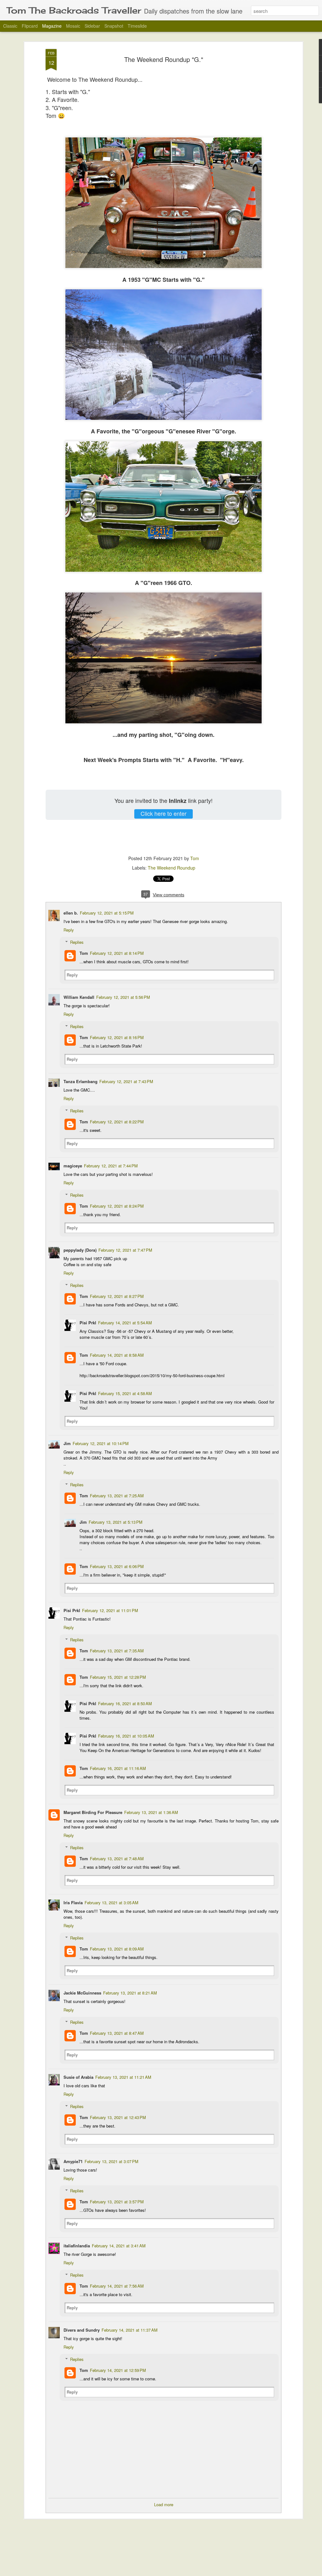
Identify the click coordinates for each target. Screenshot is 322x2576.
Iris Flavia (73, 1903)
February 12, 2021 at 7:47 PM (125, 1250)
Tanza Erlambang (80, 1081)
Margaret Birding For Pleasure (93, 1812)
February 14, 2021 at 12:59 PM (118, 2370)
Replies (77, 942)
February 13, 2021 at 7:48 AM (117, 1858)
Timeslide (137, 26)
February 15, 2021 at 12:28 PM (118, 1677)
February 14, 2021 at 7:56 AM (117, 2286)
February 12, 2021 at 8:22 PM (117, 1122)
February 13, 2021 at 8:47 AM (117, 2033)
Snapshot (114, 26)
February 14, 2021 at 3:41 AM (119, 2246)
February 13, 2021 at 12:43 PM (118, 2117)
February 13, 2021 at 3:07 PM (111, 2161)
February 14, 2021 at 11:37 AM (130, 2330)
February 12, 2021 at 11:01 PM (110, 1610)
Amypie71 (73, 2161)
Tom (195, 858)
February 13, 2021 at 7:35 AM (117, 1651)
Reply (69, 930)
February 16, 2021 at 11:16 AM (118, 1768)
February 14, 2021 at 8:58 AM (117, 1355)
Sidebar (92, 26)
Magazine (52, 26)
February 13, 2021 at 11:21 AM (123, 2077)
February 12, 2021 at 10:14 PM (101, 1443)
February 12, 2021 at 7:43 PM (126, 1081)
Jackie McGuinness (82, 1993)
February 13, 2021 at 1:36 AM (151, 1812)
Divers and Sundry (82, 2330)
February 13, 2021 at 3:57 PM (117, 2202)
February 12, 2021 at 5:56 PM (123, 997)
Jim (67, 1443)
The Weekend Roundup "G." (164, 59)
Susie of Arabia (78, 2077)
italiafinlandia (77, 2246)
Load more (164, 2504)
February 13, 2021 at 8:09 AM (117, 1949)
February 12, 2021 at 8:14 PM (117, 953)
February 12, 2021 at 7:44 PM (111, 1166)
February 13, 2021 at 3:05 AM (111, 1903)
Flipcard (30, 26)
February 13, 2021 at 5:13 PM (116, 1522)
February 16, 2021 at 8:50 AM (125, 1703)
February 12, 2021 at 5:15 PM (107, 913)
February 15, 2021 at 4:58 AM (125, 1393)
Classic (10, 26)
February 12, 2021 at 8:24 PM (117, 1206)
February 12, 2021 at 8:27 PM (117, 1296)
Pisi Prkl (88, 1323)
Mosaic (73, 26)
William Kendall (79, 997)
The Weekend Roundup (172, 868)
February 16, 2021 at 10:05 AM (126, 1736)
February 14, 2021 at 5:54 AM (125, 1323)
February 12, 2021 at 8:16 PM (117, 1037)
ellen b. (71, 913)
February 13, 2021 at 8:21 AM (130, 1993)
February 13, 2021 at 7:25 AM (117, 1496)
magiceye (73, 1166)
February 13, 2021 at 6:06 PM (117, 1566)
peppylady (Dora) (80, 1250)
